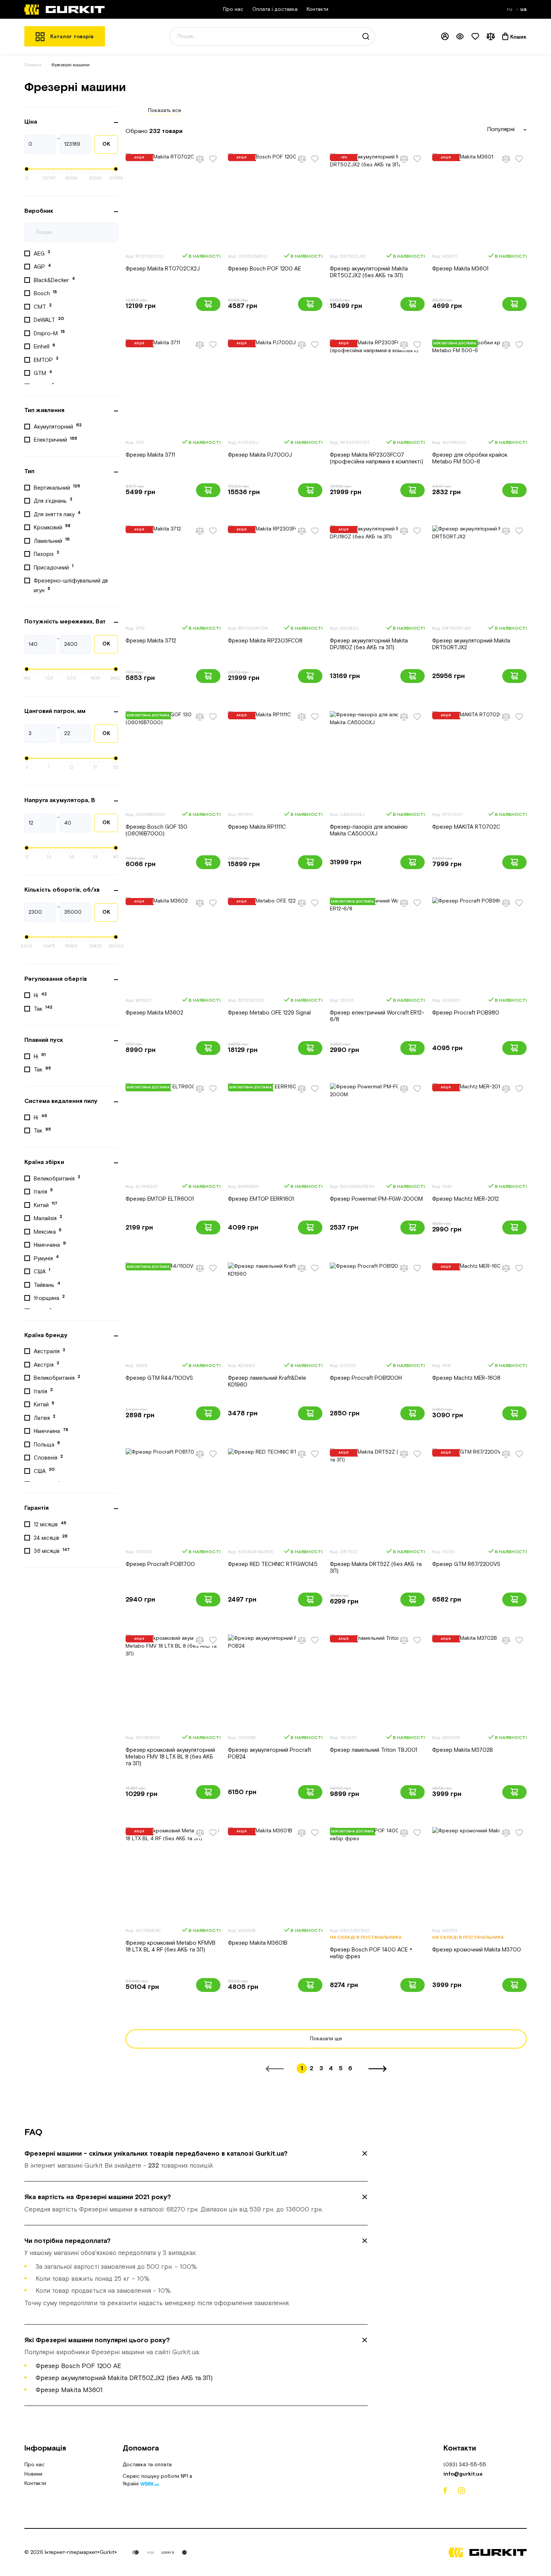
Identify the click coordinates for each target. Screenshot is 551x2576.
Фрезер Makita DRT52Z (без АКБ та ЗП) (376, 1568)
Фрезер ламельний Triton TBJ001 (374, 1750)
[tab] (196, 2160)
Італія (43, 1191)
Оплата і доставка (275, 9)
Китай (46, 1205)
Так (43, 1009)
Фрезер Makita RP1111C (257, 827)
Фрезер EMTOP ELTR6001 (160, 1199)
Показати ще (326, 2039)
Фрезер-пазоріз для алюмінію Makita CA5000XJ (369, 830)
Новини (33, 2474)
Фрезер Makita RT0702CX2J (163, 269)
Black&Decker (54, 280)
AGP (42, 267)
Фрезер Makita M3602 (154, 1013)
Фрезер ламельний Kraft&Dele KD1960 (267, 1381)
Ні (40, 995)
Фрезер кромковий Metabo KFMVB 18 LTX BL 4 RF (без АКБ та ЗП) (171, 1946)
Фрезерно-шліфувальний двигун (71, 586)
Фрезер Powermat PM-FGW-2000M (376, 1199)
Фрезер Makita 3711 (150, 455)
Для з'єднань (53, 501)
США (42, 1271)
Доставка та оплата (147, 2465)
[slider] (27, 169)
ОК (106, 144)
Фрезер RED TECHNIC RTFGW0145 (273, 1564)
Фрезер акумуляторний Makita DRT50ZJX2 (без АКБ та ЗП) (369, 272)
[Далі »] (377, 2069)
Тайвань (47, 1285)
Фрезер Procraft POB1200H (366, 1378)
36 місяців (52, 1551)
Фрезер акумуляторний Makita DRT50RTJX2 (471, 644)
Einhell (44, 347)
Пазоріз (46, 554)
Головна (33, 65)
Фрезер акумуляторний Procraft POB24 (270, 1753)
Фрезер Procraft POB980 (466, 1013)
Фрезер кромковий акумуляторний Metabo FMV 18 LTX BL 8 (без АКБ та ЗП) (170, 1757)
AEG (42, 253)
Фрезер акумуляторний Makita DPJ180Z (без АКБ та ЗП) (369, 644)
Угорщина (49, 1298)
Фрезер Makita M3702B (463, 1750)
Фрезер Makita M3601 (460, 269)
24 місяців (51, 1538)
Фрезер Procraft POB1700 (160, 1564)
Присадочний (54, 567)
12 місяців (50, 1524)
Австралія (49, 1351)
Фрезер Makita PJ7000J (260, 455)
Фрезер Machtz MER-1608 (466, 1378)
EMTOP (46, 360)
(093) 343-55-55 (465, 2465)
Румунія (46, 1258)
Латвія (45, 1418)
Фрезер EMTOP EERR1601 (261, 1199)
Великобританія (57, 1178)
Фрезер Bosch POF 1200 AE (264, 269)
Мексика (48, 1231)
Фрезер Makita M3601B (258, 1943)
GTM (43, 373)
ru (510, 9)
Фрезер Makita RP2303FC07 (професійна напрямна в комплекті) (377, 458)
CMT (43, 306)
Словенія (48, 1458)
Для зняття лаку (57, 514)
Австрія (46, 1364)
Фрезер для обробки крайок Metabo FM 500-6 (470, 458)
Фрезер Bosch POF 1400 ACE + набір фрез (371, 1953)
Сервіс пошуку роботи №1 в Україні (157, 2481)
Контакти (317, 9)
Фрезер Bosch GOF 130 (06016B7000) (156, 830)
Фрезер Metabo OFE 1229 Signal (269, 1013)
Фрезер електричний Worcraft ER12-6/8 (377, 1016)
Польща (47, 1444)
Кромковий (52, 527)
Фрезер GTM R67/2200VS (466, 1564)
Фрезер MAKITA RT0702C (466, 827)
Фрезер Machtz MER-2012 (466, 1199)
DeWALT (49, 320)
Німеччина (50, 1245)
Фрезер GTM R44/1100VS (159, 1378)
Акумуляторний (58, 426)
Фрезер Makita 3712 (151, 641)
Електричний (55, 440)
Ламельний (52, 541)
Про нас (233, 9)
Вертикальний (57, 487)
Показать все (165, 111)
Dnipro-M (49, 333)
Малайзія (48, 1218)
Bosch (45, 293)
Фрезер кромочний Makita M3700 (477, 1950)
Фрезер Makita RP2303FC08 (265, 641)
